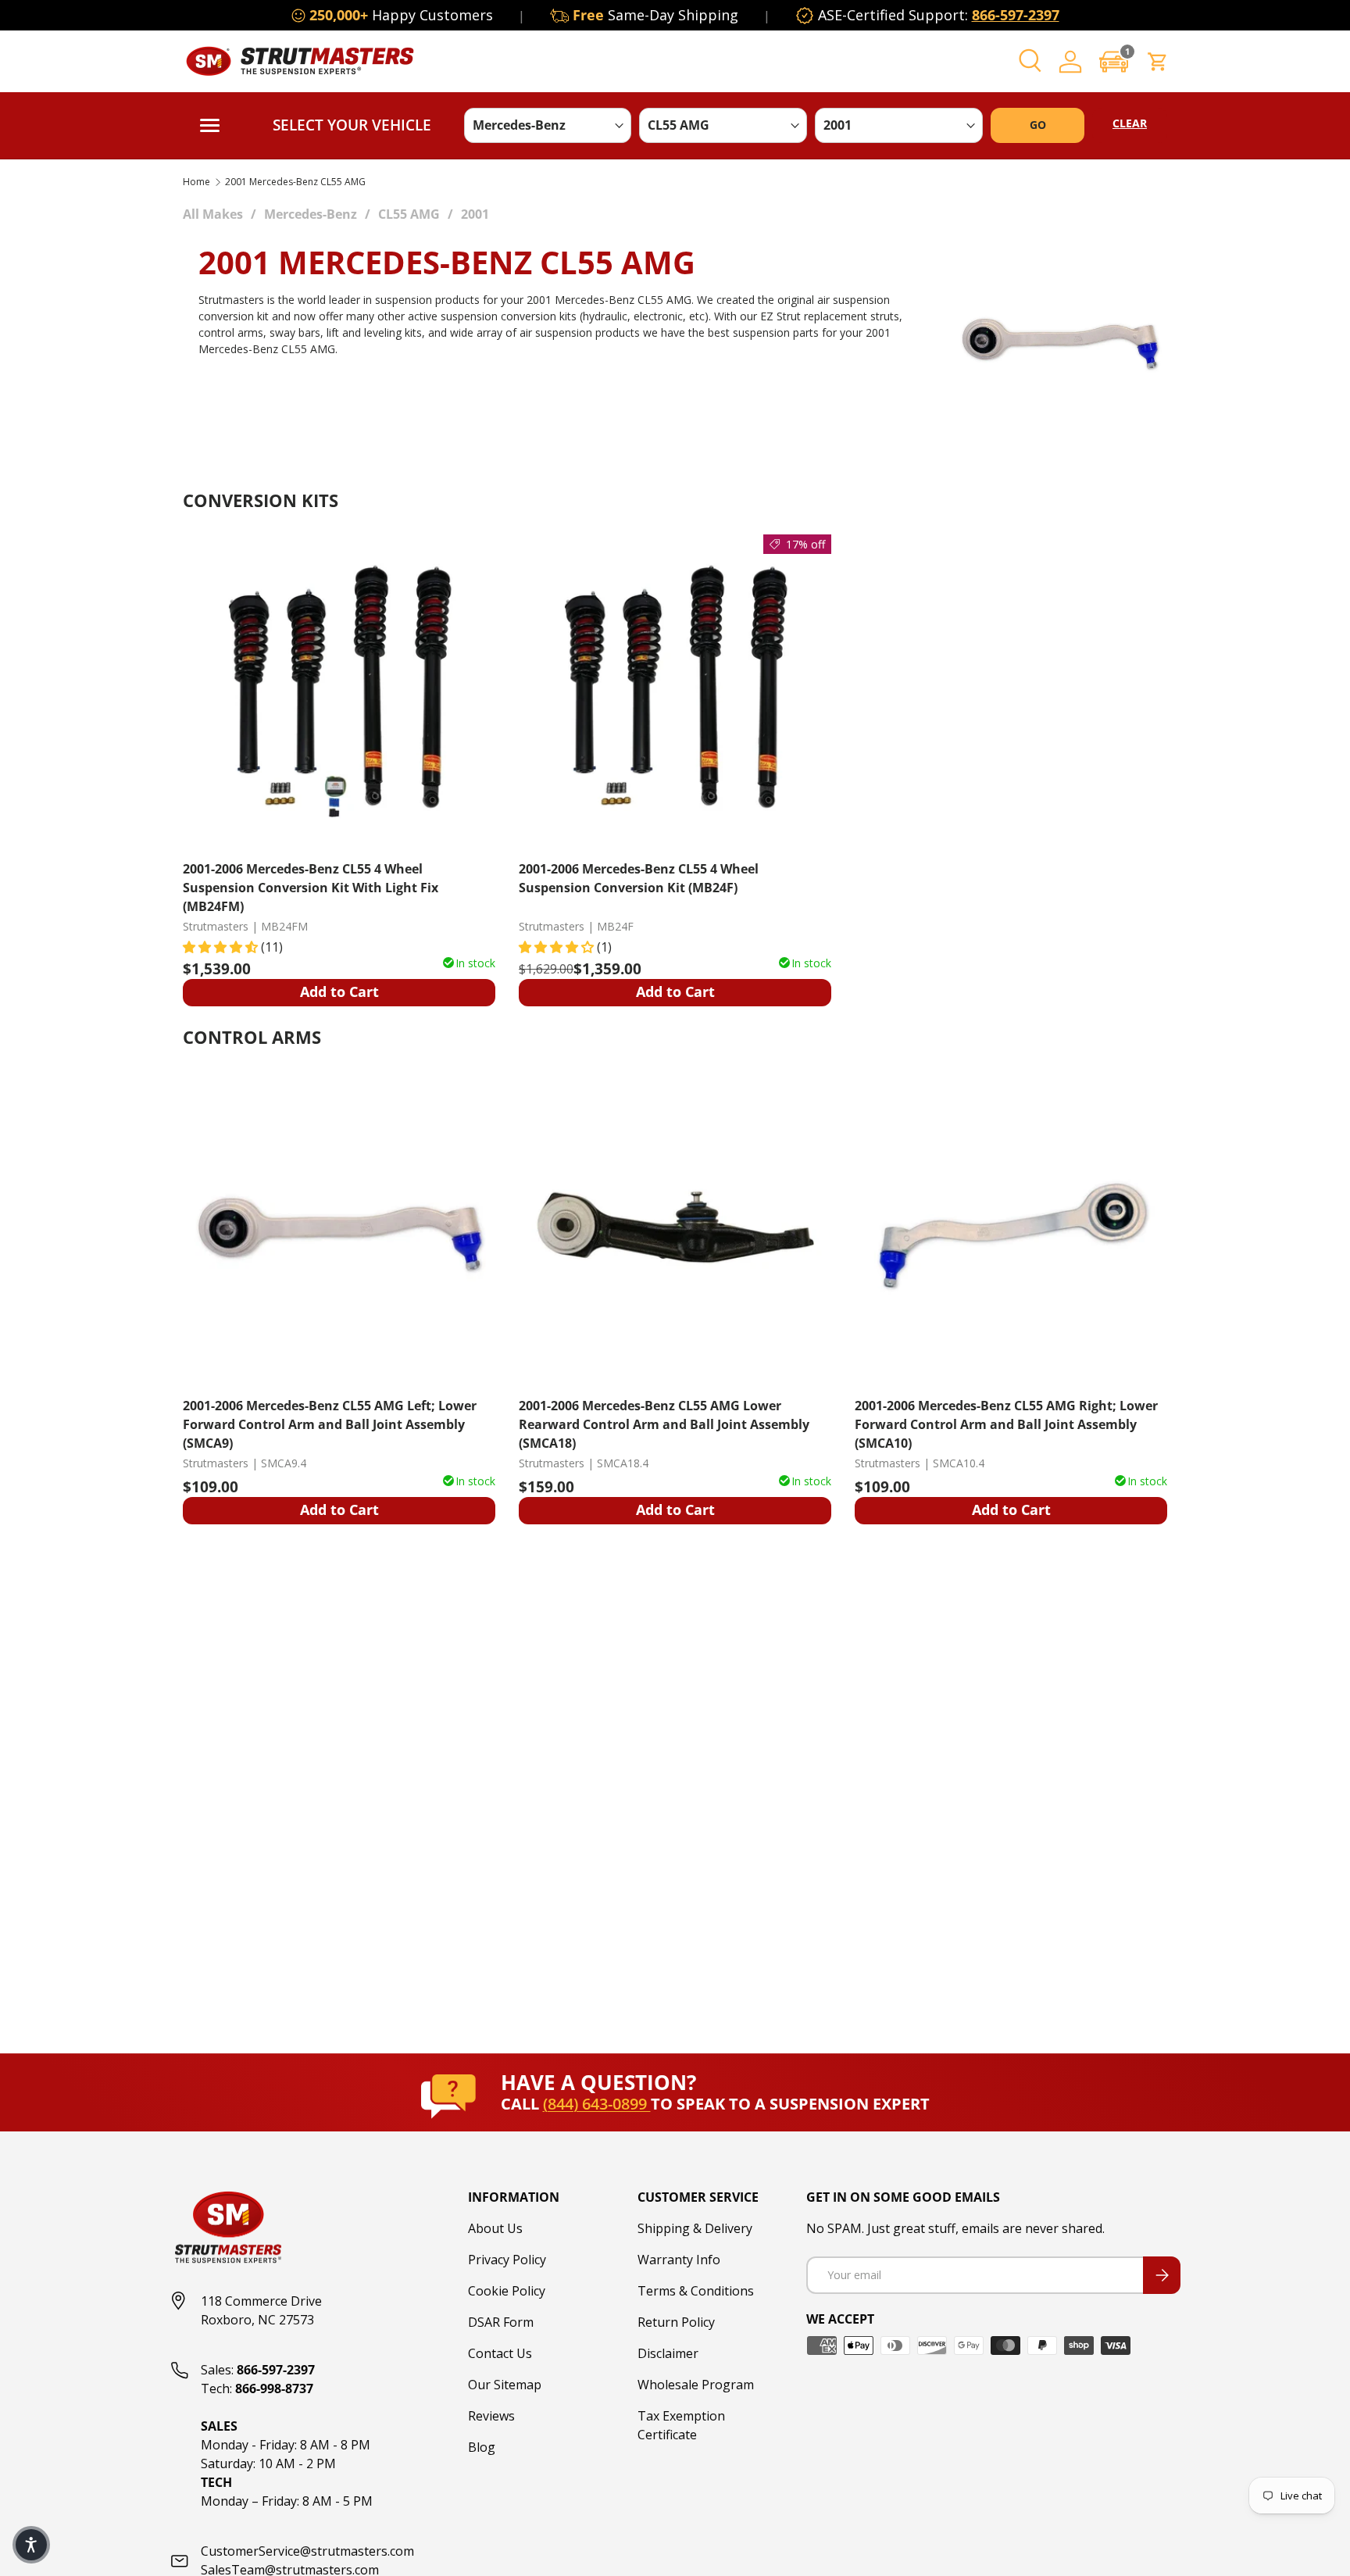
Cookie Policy (507, 2291)
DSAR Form (501, 2322)
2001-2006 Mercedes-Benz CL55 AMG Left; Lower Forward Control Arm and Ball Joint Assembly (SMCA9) (330, 1424)
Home (196, 182)
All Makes (213, 214)
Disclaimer (668, 2353)
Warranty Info (679, 2260)
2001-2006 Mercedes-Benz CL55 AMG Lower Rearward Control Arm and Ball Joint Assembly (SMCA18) (664, 1424)
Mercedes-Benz (311, 214)
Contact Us (500, 2353)
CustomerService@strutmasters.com (307, 2551)
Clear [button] (1130, 123)
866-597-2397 (1016, 15)
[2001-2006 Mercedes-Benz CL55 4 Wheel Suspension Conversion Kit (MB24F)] (675, 691)
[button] (1114, 61)
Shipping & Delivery (695, 2228)
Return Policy (676, 2322)
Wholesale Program (696, 2385)
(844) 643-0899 (597, 2104)
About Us (495, 2228)
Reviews (491, 2416)
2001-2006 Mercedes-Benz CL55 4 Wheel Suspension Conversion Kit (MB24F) (639, 878)
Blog (482, 2447)
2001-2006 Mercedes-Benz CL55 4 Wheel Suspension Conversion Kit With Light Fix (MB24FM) (311, 887)
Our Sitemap (505, 2385)
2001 (475, 214)
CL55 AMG (409, 214)
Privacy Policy (507, 2260)
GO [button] (1038, 125)
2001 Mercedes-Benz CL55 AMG (295, 182)
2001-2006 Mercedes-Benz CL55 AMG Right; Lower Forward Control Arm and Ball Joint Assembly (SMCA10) (1006, 1424)
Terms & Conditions (696, 2291)
